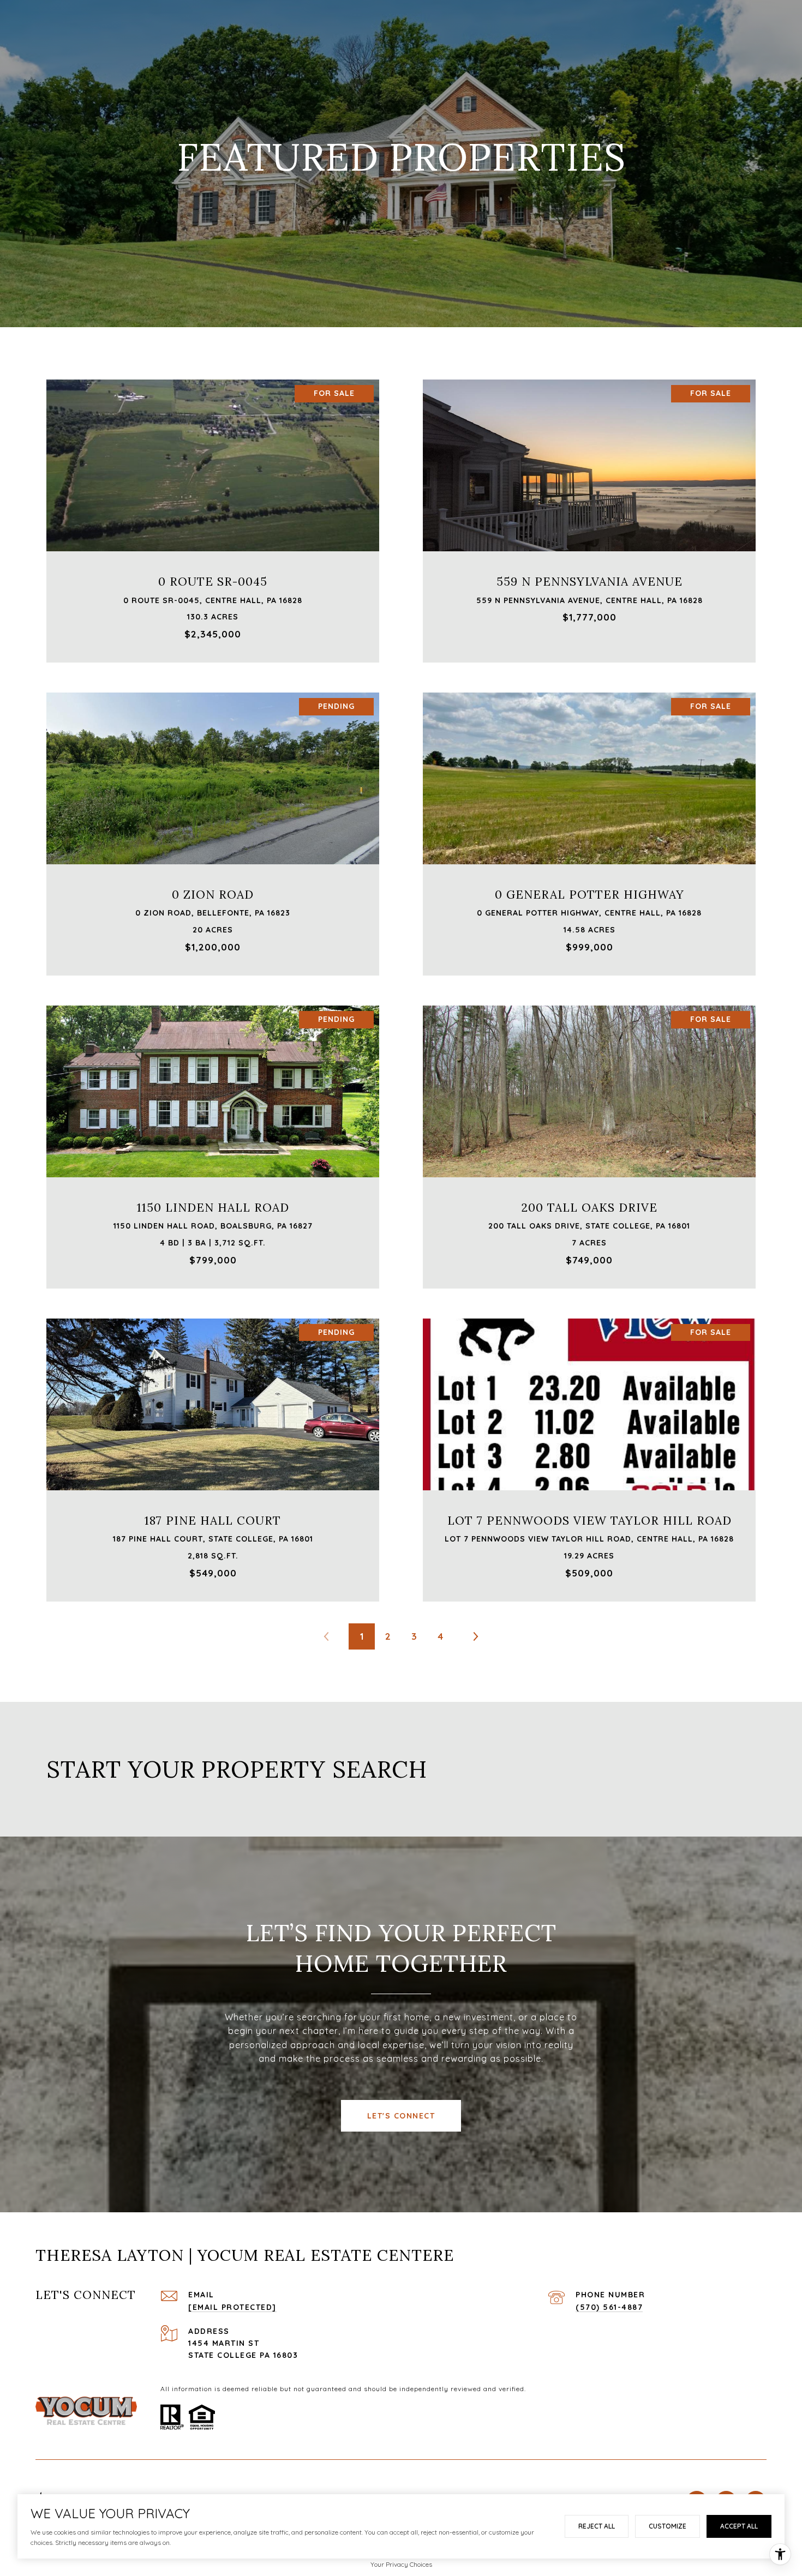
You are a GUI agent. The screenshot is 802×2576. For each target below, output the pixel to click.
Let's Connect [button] (401, 2116)
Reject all (597, 2526)
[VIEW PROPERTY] (213, 505)
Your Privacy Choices (401, 2564)
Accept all (739, 2526)
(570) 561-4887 (609, 2307)
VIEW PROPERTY (213, 515)
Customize (668, 2526)
